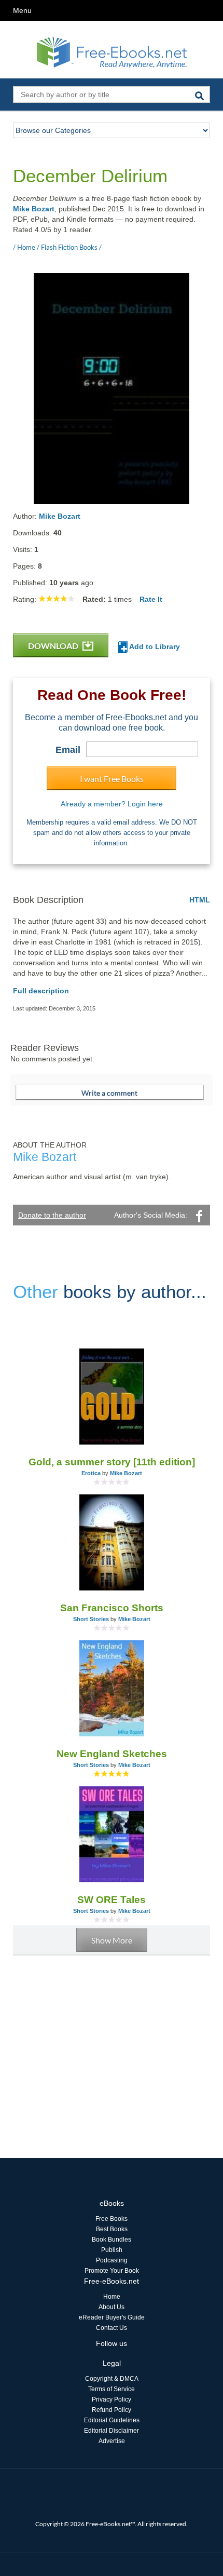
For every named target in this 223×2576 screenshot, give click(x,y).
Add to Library (154, 646)
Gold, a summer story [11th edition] (112, 1462)
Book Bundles (112, 2240)
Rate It (151, 599)
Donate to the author (52, 1215)
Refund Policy (112, 2410)
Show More (112, 1940)
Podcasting (112, 2260)
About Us (112, 2307)
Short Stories (91, 1619)
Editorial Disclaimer (112, 2431)
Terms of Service (112, 2389)
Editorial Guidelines (112, 2420)
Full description (41, 991)
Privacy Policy (112, 2399)
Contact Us (112, 2328)
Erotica (91, 1473)
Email (68, 750)
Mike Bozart (34, 209)
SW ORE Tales (112, 1900)
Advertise (112, 2441)
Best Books (112, 2229)
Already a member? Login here (112, 804)
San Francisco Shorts (112, 1608)
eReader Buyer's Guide (112, 2317)
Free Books (112, 2219)
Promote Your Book (112, 2271)
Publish (112, 2250)
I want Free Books (112, 779)
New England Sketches (112, 1754)
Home (112, 2297)
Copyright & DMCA (112, 2379)
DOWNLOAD (54, 646)
